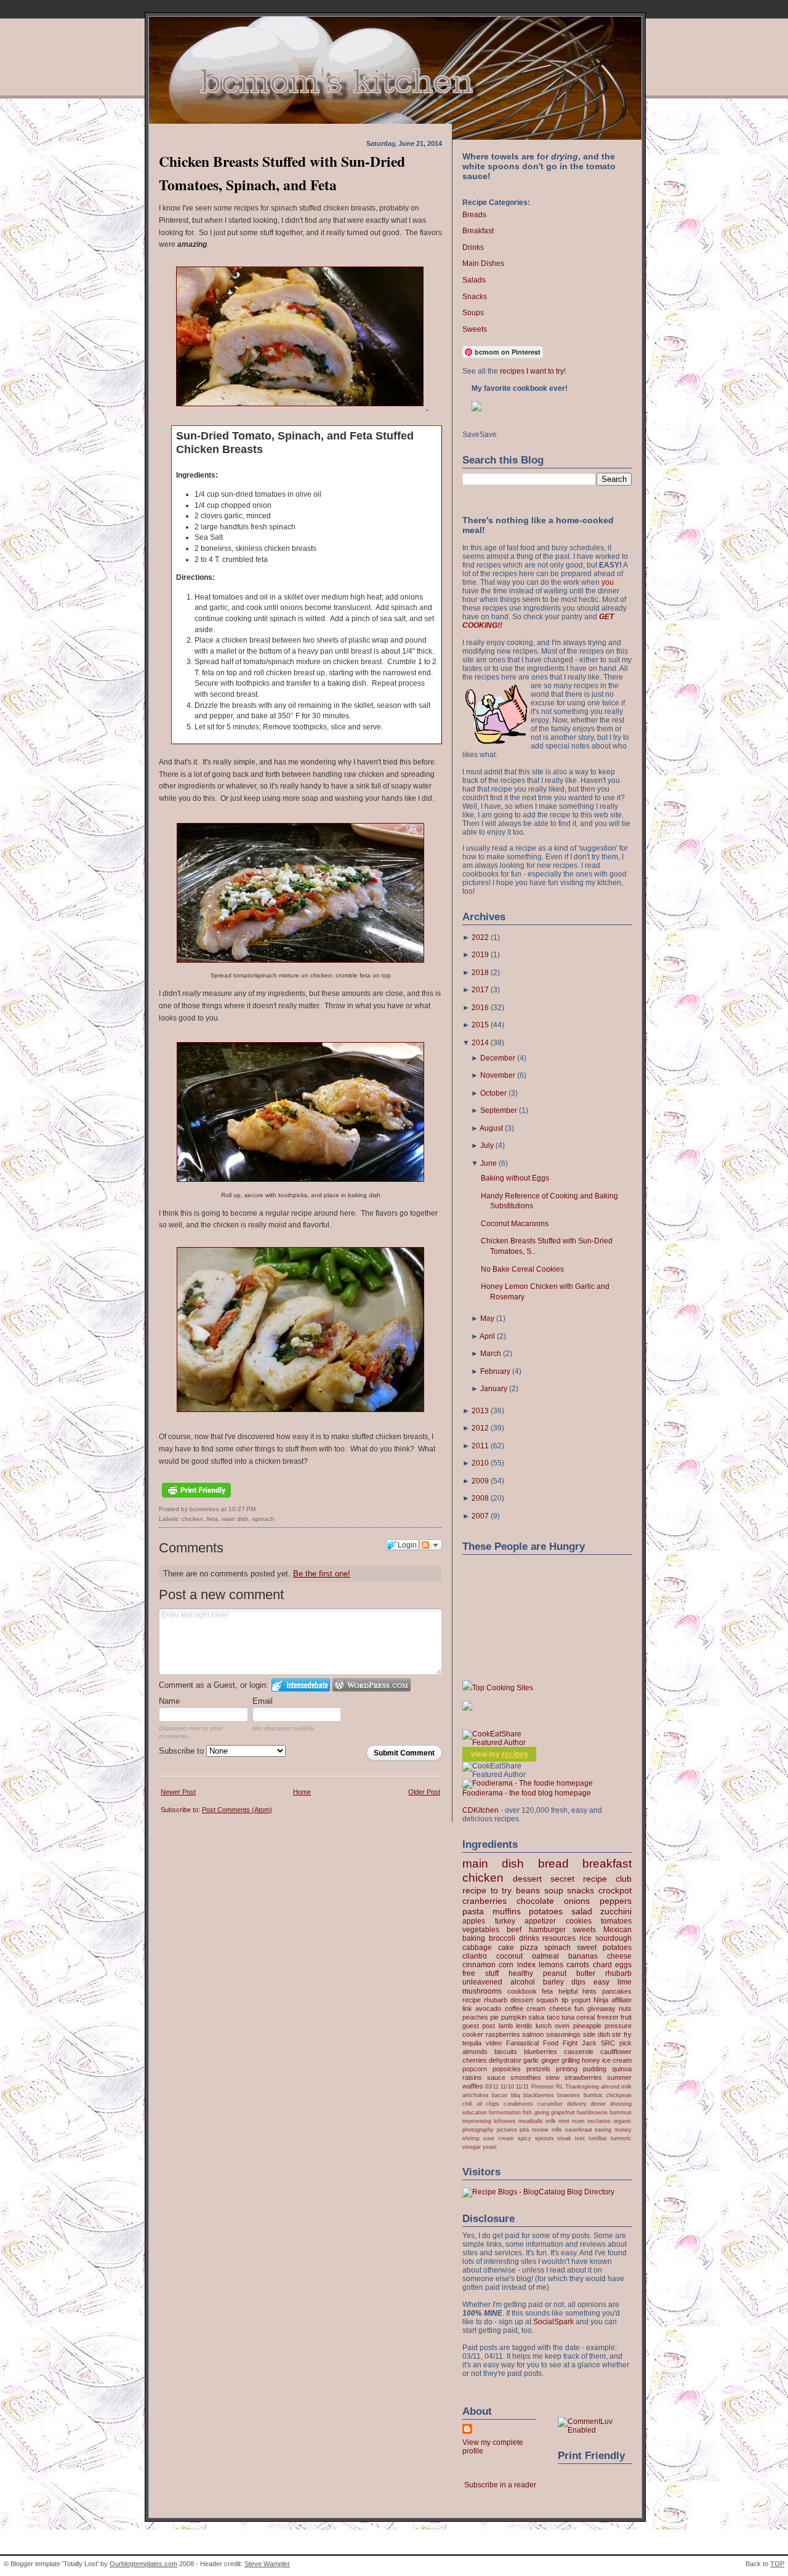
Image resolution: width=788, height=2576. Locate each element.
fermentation (505, 2112)
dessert (527, 1879)
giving (542, 2112)
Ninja (601, 2000)
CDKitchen (480, 1810)
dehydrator (505, 2060)
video (494, 2043)
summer (619, 2077)
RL (560, 2086)
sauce (496, 2077)
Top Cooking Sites (503, 1688)
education (475, 2112)
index (526, 1965)
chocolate (535, 1901)
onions (577, 1901)
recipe (472, 2000)
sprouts (545, 2138)
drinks (529, 1938)
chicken (192, 1519)
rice (585, 1938)
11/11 (522, 2086)
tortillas (598, 2138)
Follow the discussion (431, 1545)
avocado (488, 2008)
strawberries (583, 2077)
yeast (490, 2147)
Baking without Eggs (515, 1178)
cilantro (475, 1956)
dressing (621, 2104)
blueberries (541, 2052)
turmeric (621, 2138)
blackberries (539, 2095)
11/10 (507, 2086)
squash (547, 2000)
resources (559, 1938)
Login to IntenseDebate (301, 1685)
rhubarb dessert (509, 2000)
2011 (480, 1446)
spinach (263, 1519)
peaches (475, 2017)
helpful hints (578, 1991)
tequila (472, 2043)
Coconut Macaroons (515, 1224)
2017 (480, 990)
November (498, 1075)
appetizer (540, 1921)
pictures (507, 2129)
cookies (579, 1921)
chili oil (472, 2104)
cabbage (477, 1948)
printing (567, 2069)
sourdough (613, 1938)
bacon (500, 2095)
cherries (475, 2060)
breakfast (607, 1864)
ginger (550, 2060)
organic (622, 2121)
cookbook (522, 1991)
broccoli (502, 1938)
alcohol (523, 1982)
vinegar (472, 2147)
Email (263, 1701)
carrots (578, 1965)
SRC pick (616, 2043)
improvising (477, 2121)
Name (169, 1701)
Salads (474, 280)
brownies (569, 2095)
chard (602, 1965)
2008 (480, 1498)
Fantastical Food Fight (542, 2043)
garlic (531, 2060)
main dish (235, 1519)
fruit (626, 2017)
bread (553, 1864)
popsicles (507, 2069)
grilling (571, 2060)
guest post (479, 2026)
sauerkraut (579, 2129)
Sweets (475, 329)
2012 (480, 1428)
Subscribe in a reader (500, 2485)
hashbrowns (592, 2112)
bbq (516, 2095)
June (488, 1163)
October (493, 1093)
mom (578, 2121)
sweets (584, 1930)
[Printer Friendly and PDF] (196, 1499)
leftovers (505, 2121)
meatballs (531, 2121)
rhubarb (618, 1973)
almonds (475, 2052)
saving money (613, 2129)
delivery (577, 2104)
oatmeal (545, 1956)
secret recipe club (591, 1879)
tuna (568, 2017)
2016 (480, 1008)
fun (579, 2008)
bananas (583, 1956)
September (499, 1110)
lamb (506, 2026)
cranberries (484, 1901)
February (495, 1371)
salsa (536, 2017)
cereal (585, 2017)
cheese (619, 1956)
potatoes (546, 1911)
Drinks (473, 247)
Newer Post (178, 1792)
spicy (525, 2138)
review (540, 2129)
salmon (533, 2034)
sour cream (499, 2138)
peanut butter (569, 1973)
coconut (509, 1956)
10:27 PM (242, 1509)
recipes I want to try (532, 371)
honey (591, 2060)
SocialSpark (553, 2322)
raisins (472, 2077)
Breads (474, 215)
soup (554, 1890)
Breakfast (478, 231)
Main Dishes (483, 263)
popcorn (475, 2069)
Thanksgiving (582, 2086)
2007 (480, 1516)
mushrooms (482, 1991)
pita (524, 2129)
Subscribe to (183, 1751)
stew (553, 2077)
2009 (480, 1481)
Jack (589, 2043)
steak (564, 2138)
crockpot (615, 1890)
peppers (616, 1901)
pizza (529, 1948)
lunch (544, 2026)
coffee (514, 2008)
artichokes (476, 2095)
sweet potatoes (604, 1948)
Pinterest (543, 2086)
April (487, 1336)
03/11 (492, 2086)
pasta (473, 1911)
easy (601, 1982)
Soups (473, 313)
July (487, 1146)
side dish (597, 2034)
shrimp (471, 2138)
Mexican (617, 1930)
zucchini (616, 1911)
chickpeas (619, 2095)
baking (474, 1938)
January (494, 1389)
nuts (625, 2008)
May (487, 1318)
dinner (598, 2104)
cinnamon (479, 1965)
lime (625, 1982)
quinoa (622, 2069)
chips (492, 2104)
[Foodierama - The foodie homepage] (528, 1783)
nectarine (599, 2121)
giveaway (601, 2008)
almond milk (616, 2086)
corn (506, 1965)
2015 (480, 1025)
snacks (581, 1890)
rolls (557, 2129)
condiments (518, 2104)
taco (553, 2017)
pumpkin (514, 2017)
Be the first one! (322, 1574)
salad (582, 1911)
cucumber (550, 2104)
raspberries (503, 2034)
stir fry (622, 2034)
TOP (777, 2564)
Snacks (475, 297)
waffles (473, 2086)
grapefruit (563, 2112)
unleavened (482, 1982)
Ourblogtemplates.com (143, 2564)
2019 (480, 955)
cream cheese (549, 2008)
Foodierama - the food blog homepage (527, 1793)
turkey (505, 1921)
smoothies (526, 2077)
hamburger (547, 1930)
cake (506, 1948)
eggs (623, 1965)
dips (578, 1982)
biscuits (506, 2052)
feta (212, 1519)
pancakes (617, 1991)
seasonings (563, 2034)
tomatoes (616, 1921)
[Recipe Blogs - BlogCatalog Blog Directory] (538, 2192)
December (498, 1058)
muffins (507, 1911)
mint (564, 2121)
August (491, 1128)
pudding (595, 2069)
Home (302, 1792)
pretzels (538, 2069)
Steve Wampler (267, 2564)
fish (527, 2112)
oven (562, 2026)
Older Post (424, 1792)
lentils (524, 2026)
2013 (480, 1411)
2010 (480, 1463)
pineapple (587, 2026)
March (491, 1354)
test (580, 2138)
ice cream (617, 2060)
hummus (621, 2112)
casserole (579, 2052)
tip (565, 2000)
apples (474, 1921)
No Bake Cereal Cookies (522, 1269)
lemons (551, 1965)
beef (514, 1930)
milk (551, 2121)
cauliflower (616, 2052)
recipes (515, 1754)
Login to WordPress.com (372, 1685)
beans (528, 1890)
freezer (608, 2017)
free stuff (480, 1973)
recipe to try (487, 1890)
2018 (480, 973)
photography (478, 2129)
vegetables (481, 1930)
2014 (480, 1043)
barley (553, 1982)
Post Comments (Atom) (237, 1810)
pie (494, 2017)
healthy (521, 1973)
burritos (593, 2095)
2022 (480, 937)
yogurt (581, 2000)
